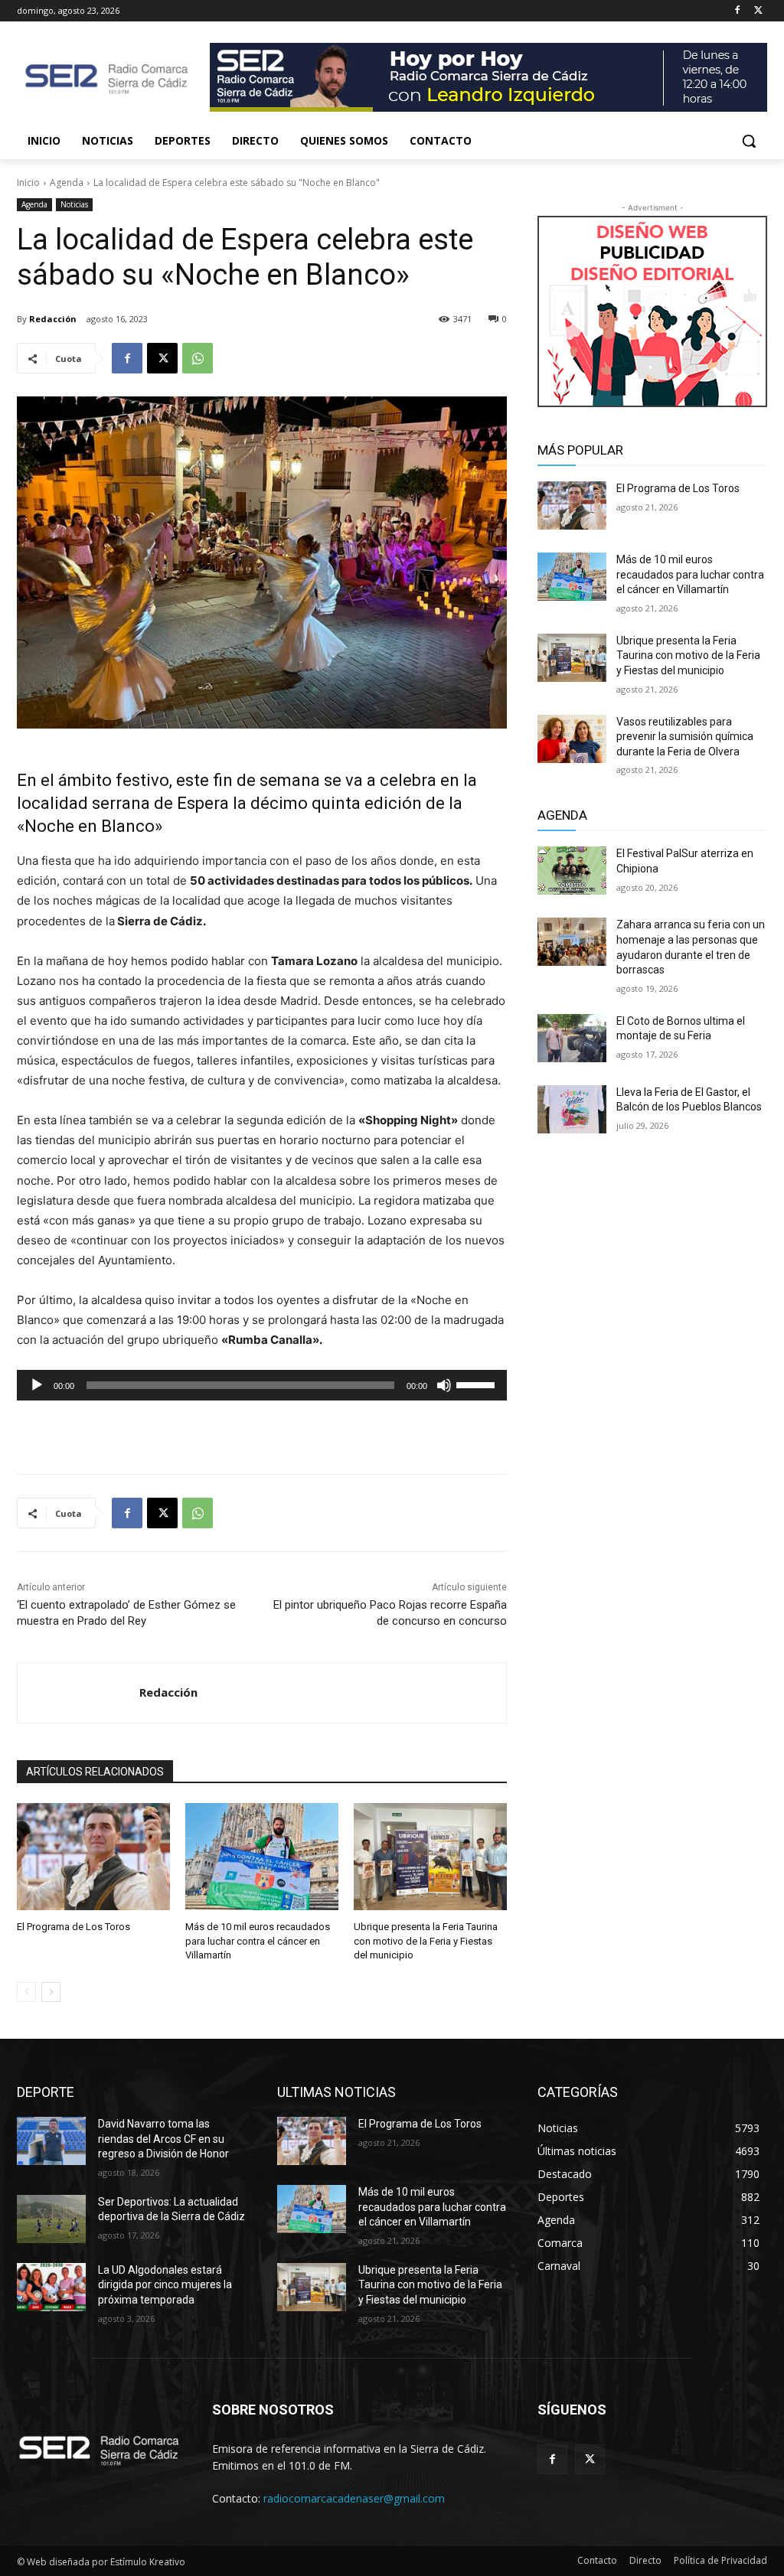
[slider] (478, 1384)
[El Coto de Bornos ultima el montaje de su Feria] (572, 1038)
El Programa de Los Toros (73, 1927)
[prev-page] (26, 1992)
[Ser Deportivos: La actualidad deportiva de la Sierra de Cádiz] (51, 2219)
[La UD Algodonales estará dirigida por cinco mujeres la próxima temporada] (51, 2287)
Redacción (53, 319)
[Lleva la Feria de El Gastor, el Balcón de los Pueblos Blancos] (572, 1109)
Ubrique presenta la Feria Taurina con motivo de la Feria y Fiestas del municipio (426, 1940)
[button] (749, 141)
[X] (758, 11)
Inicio (28, 183)
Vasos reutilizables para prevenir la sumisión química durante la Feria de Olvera (685, 737)
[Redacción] (78, 1693)
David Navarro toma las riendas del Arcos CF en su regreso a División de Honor (163, 2139)
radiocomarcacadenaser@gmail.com (354, 2498)
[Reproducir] (37, 1385)
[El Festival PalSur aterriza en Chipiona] (572, 871)
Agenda (67, 183)
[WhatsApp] (198, 358)
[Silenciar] (444, 1385)
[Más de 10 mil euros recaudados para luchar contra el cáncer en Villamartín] (262, 1857)
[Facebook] (737, 11)
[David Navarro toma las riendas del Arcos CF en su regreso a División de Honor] (51, 2141)
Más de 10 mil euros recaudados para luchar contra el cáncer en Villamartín (258, 1940)
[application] (262, 1385)
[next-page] (51, 1992)
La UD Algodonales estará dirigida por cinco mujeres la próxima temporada (165, 2285)
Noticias (74, 204)
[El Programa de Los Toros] (93, 1857)
